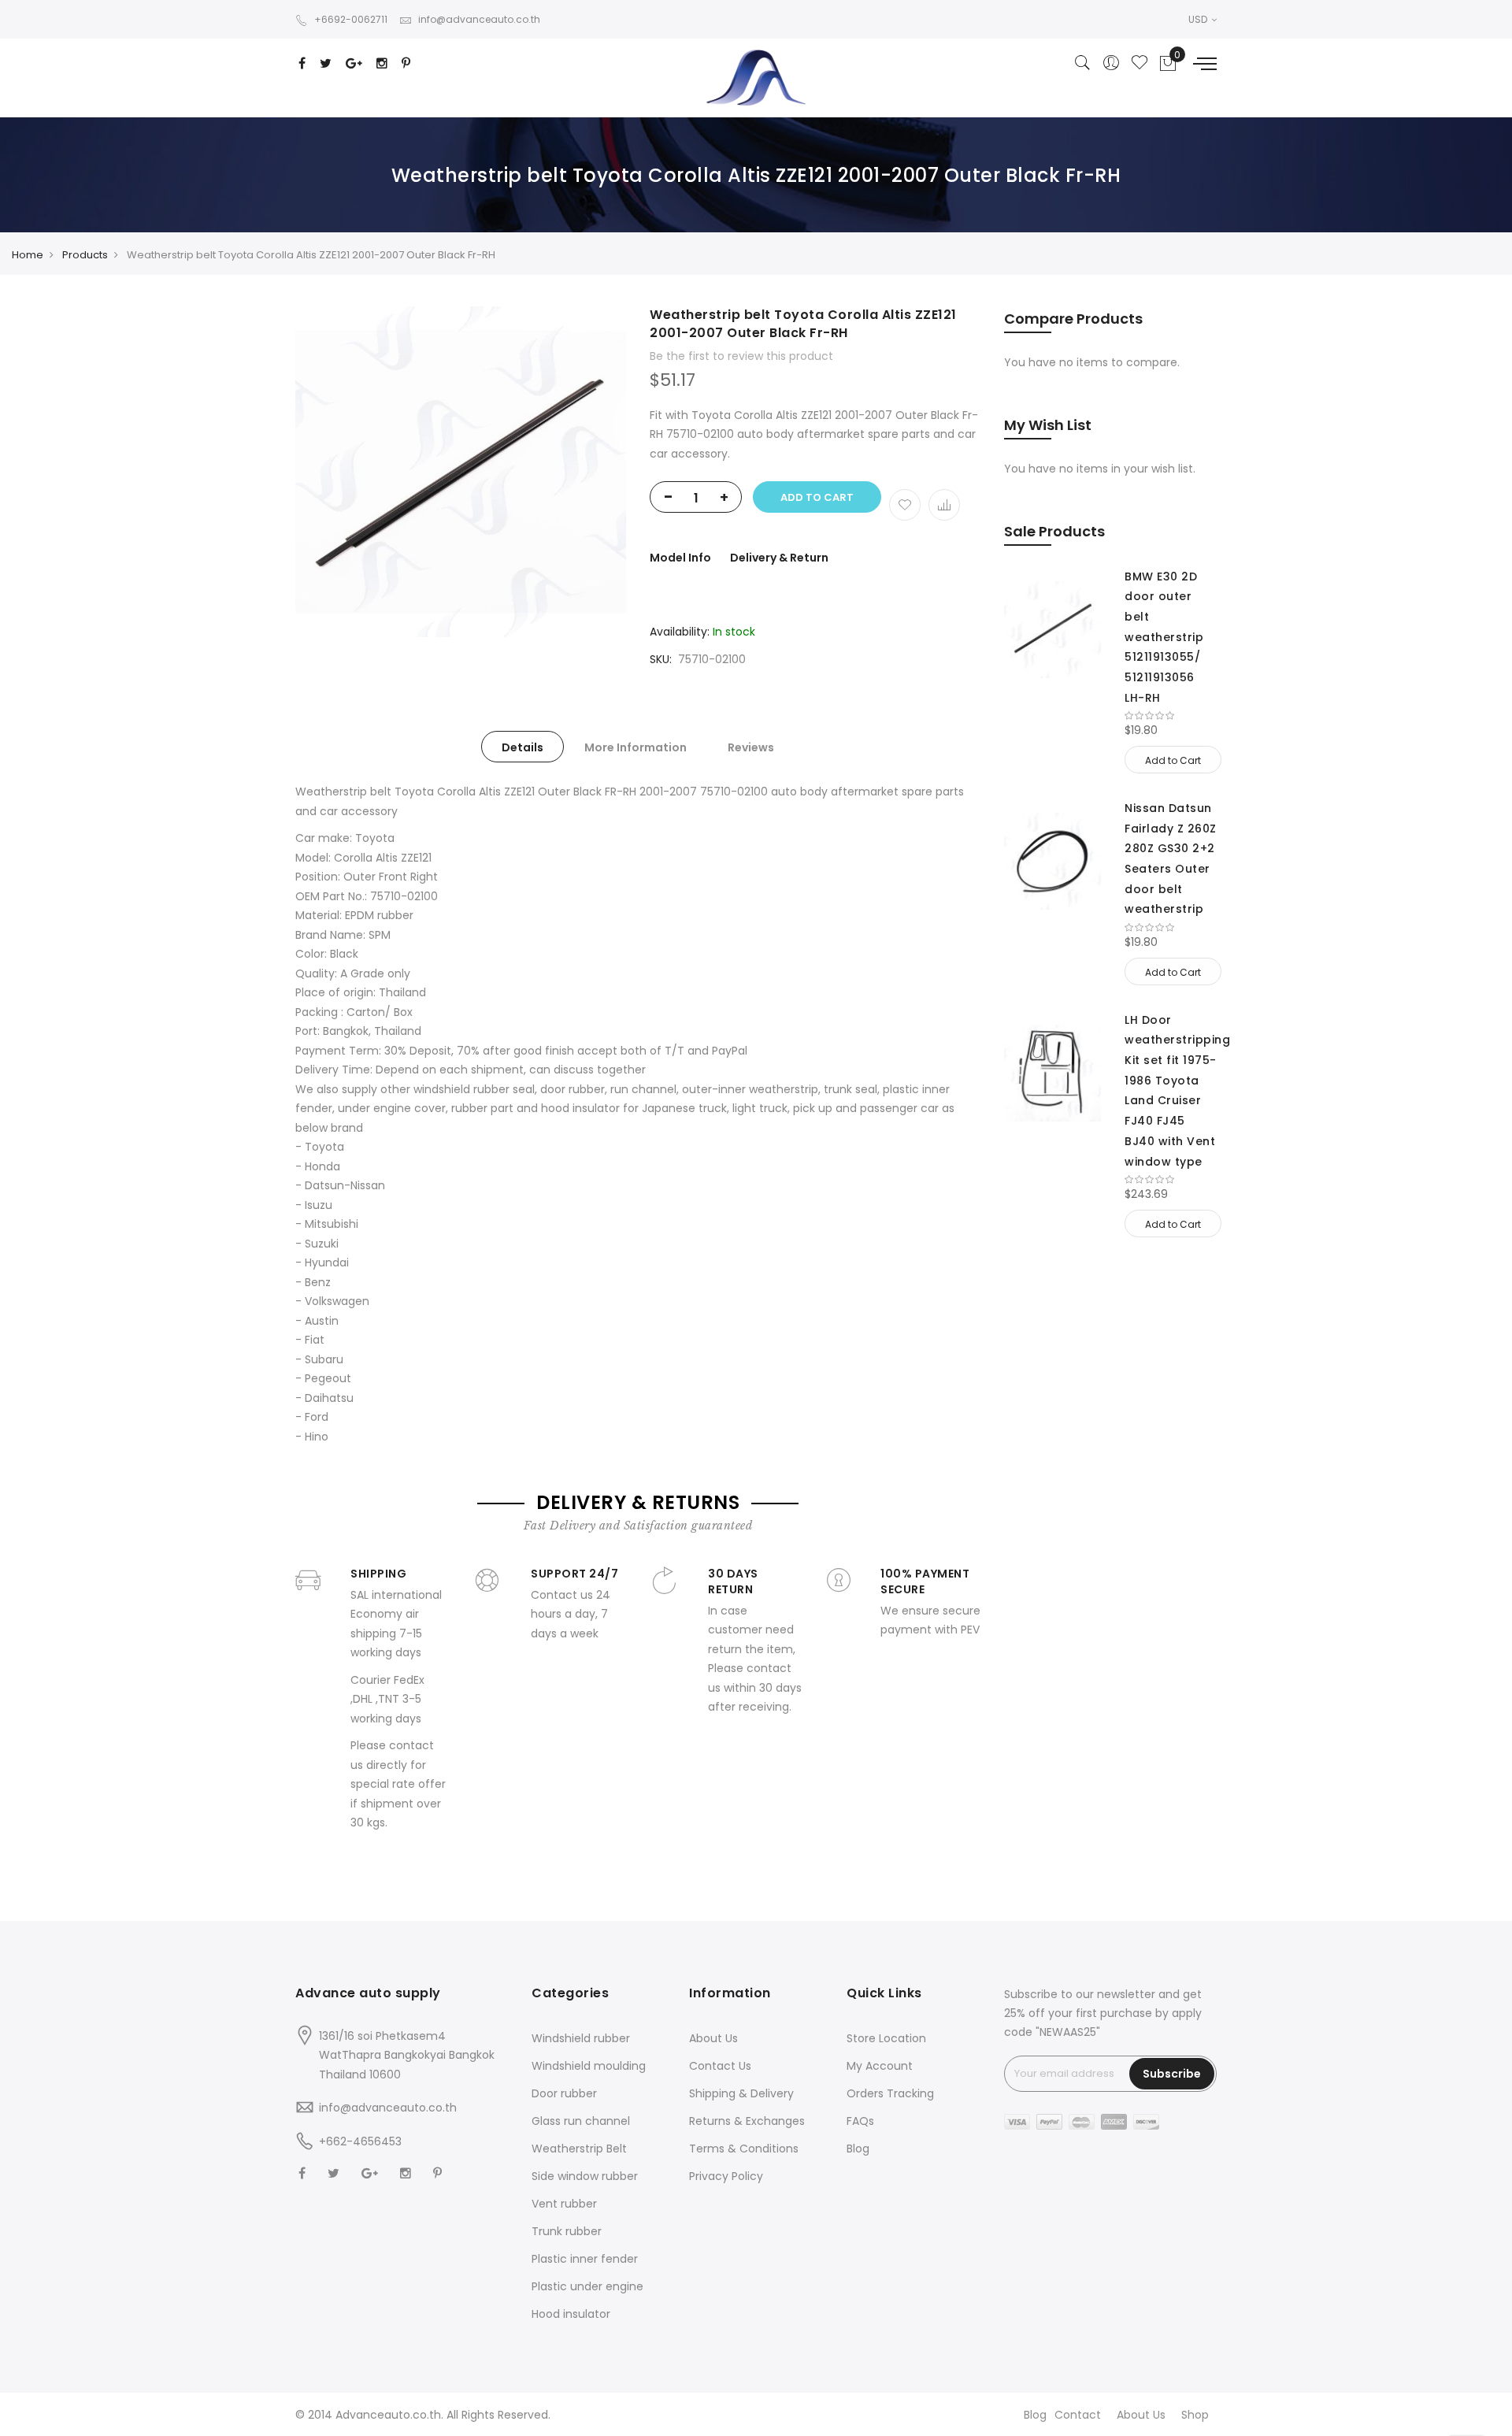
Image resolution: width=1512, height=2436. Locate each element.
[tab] (523, 747)
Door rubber (564, 2093)
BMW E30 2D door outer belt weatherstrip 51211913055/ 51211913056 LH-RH (1164, 637)
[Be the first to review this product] (1171, 716)
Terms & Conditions (744, 2149)
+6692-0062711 (351, 19)
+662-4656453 (360, 2141)
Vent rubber (564, 2204)
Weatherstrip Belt (579, 2149)
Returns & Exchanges (747, 2121)
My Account (880, 2066)
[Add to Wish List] (905, 505)
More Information (636, 747)
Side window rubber (585, 2176)
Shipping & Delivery (741, 2093)
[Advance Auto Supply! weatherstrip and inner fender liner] (756, 78)
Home (28, 255)
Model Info (680, 558)
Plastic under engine (587, 2286)
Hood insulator (571, 2314)
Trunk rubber (567, 2231)
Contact (1078, 2415)
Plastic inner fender (585, 2259)
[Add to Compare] (944, 505)
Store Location (886, 2038)
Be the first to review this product (741, 356)
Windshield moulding (589, 2066)
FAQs (860, 2121)
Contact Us (720, 2066)
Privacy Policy (726, 2176)
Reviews (751, 747)
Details (523, 747)
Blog (858, 2149)
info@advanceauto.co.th (479, 19)
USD (1199, 19)
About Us (713, 2038)
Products (85, 255)
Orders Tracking (890, 2093)
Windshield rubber (581, 2038)
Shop (1195, 2415)
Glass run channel (581, 2121)
